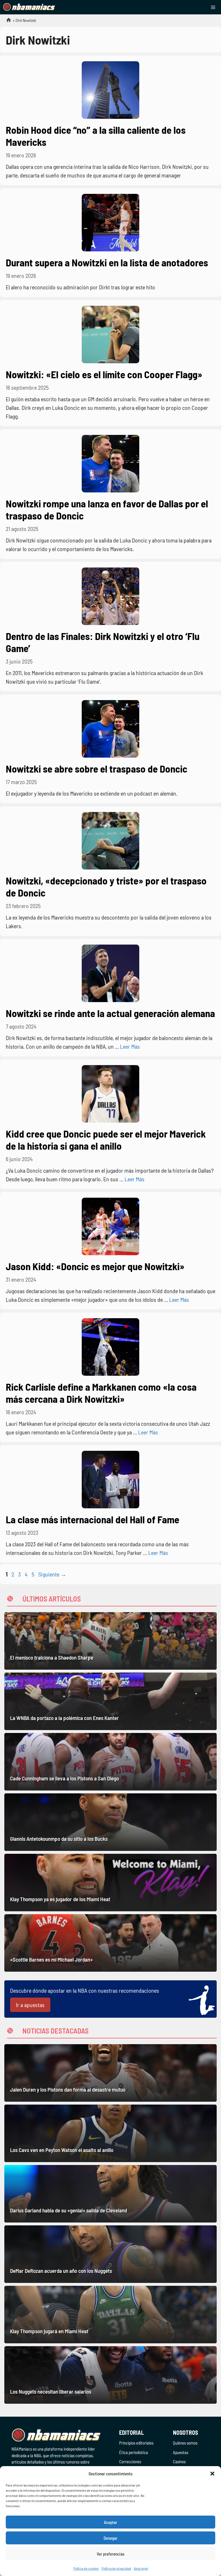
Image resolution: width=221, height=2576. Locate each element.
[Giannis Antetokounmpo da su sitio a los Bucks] (110, 1822)
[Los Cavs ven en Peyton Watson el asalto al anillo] (110, 2133)
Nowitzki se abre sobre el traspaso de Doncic (97, 769)
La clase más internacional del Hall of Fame (93, 1519)
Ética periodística (134, 2452)
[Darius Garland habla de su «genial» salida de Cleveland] (110, 2194)
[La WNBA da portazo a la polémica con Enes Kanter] (110, 1701)
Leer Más (130, 1046)
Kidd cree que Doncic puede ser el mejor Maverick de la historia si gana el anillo (106, 1140)
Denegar (110, 2538)
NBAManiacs (6, 22)
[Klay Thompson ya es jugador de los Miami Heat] (110, 1883)
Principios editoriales (136, 2443)
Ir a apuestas (30, 2005)
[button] (212, 2474)
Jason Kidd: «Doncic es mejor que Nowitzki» (95, 1266)
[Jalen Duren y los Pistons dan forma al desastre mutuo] (110, 2073)
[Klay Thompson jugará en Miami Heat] (110, 2315)
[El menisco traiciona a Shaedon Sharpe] (110, 1641)
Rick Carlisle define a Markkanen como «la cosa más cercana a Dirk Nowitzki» (101, 1393)
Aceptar (110, 2522)
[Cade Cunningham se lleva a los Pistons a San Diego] (110, 1762)
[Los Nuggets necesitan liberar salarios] (110, 2375)
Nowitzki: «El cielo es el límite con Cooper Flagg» (104, 374)
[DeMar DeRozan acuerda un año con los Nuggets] (110, 2254)
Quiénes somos (185, 2443)
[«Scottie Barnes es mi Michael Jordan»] (110, 1943)
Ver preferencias (111, 2554)
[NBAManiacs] (29, 7)
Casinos (179, 2462)
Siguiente (52, 1574)
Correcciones (130, 2462)
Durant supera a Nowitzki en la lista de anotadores (107, 262)
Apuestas (181, 2452)
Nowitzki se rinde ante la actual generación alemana (110, 1013)
